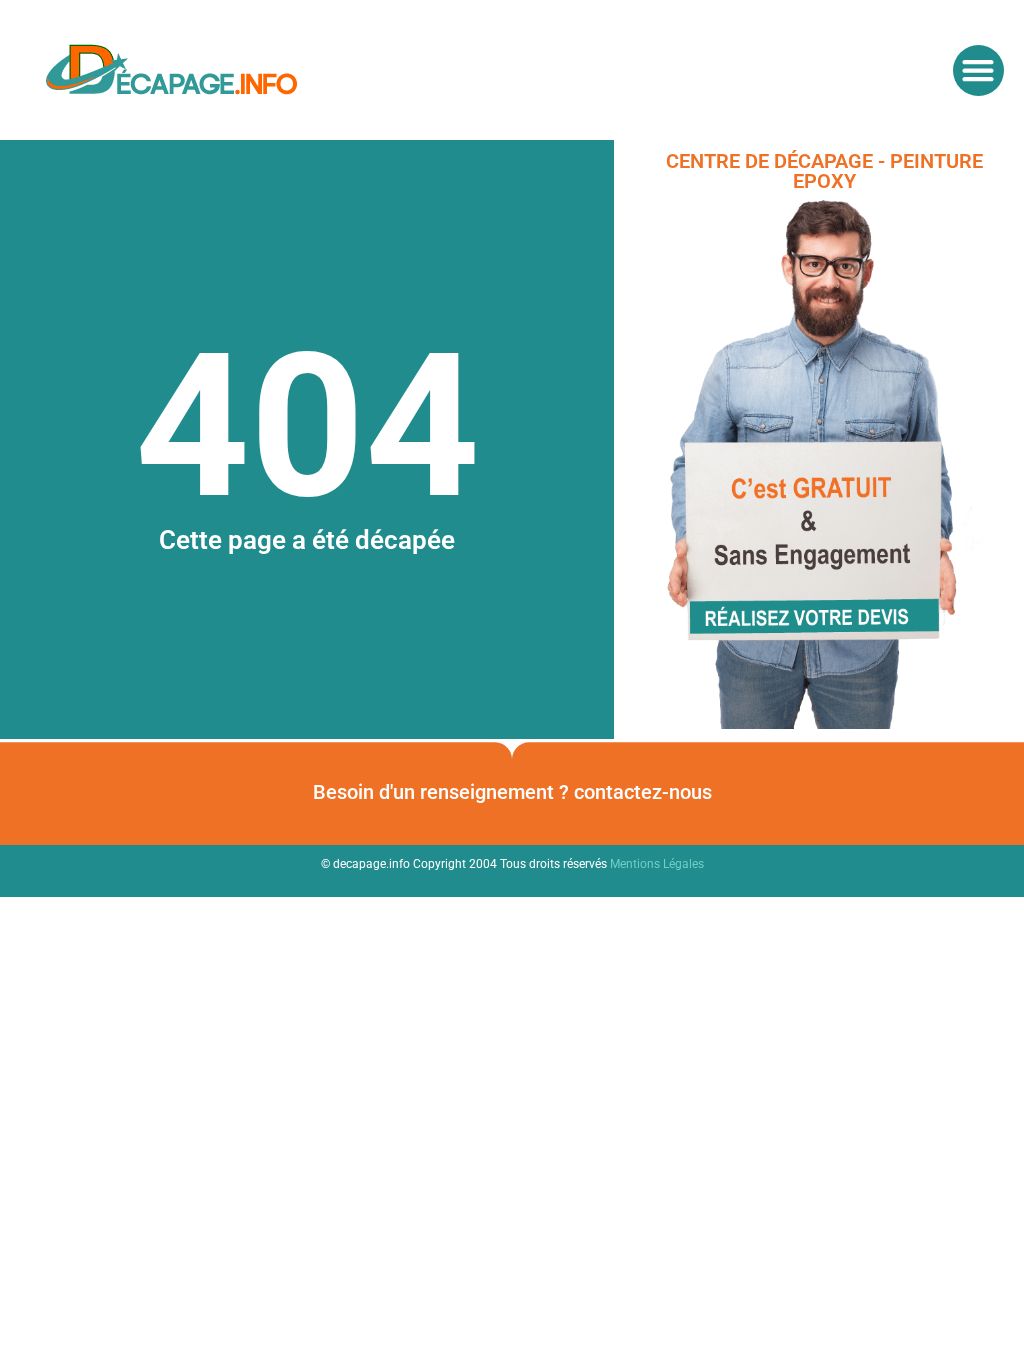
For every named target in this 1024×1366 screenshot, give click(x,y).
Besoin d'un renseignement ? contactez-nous (512, 792)
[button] (978, 70)
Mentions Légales (657, 864)
